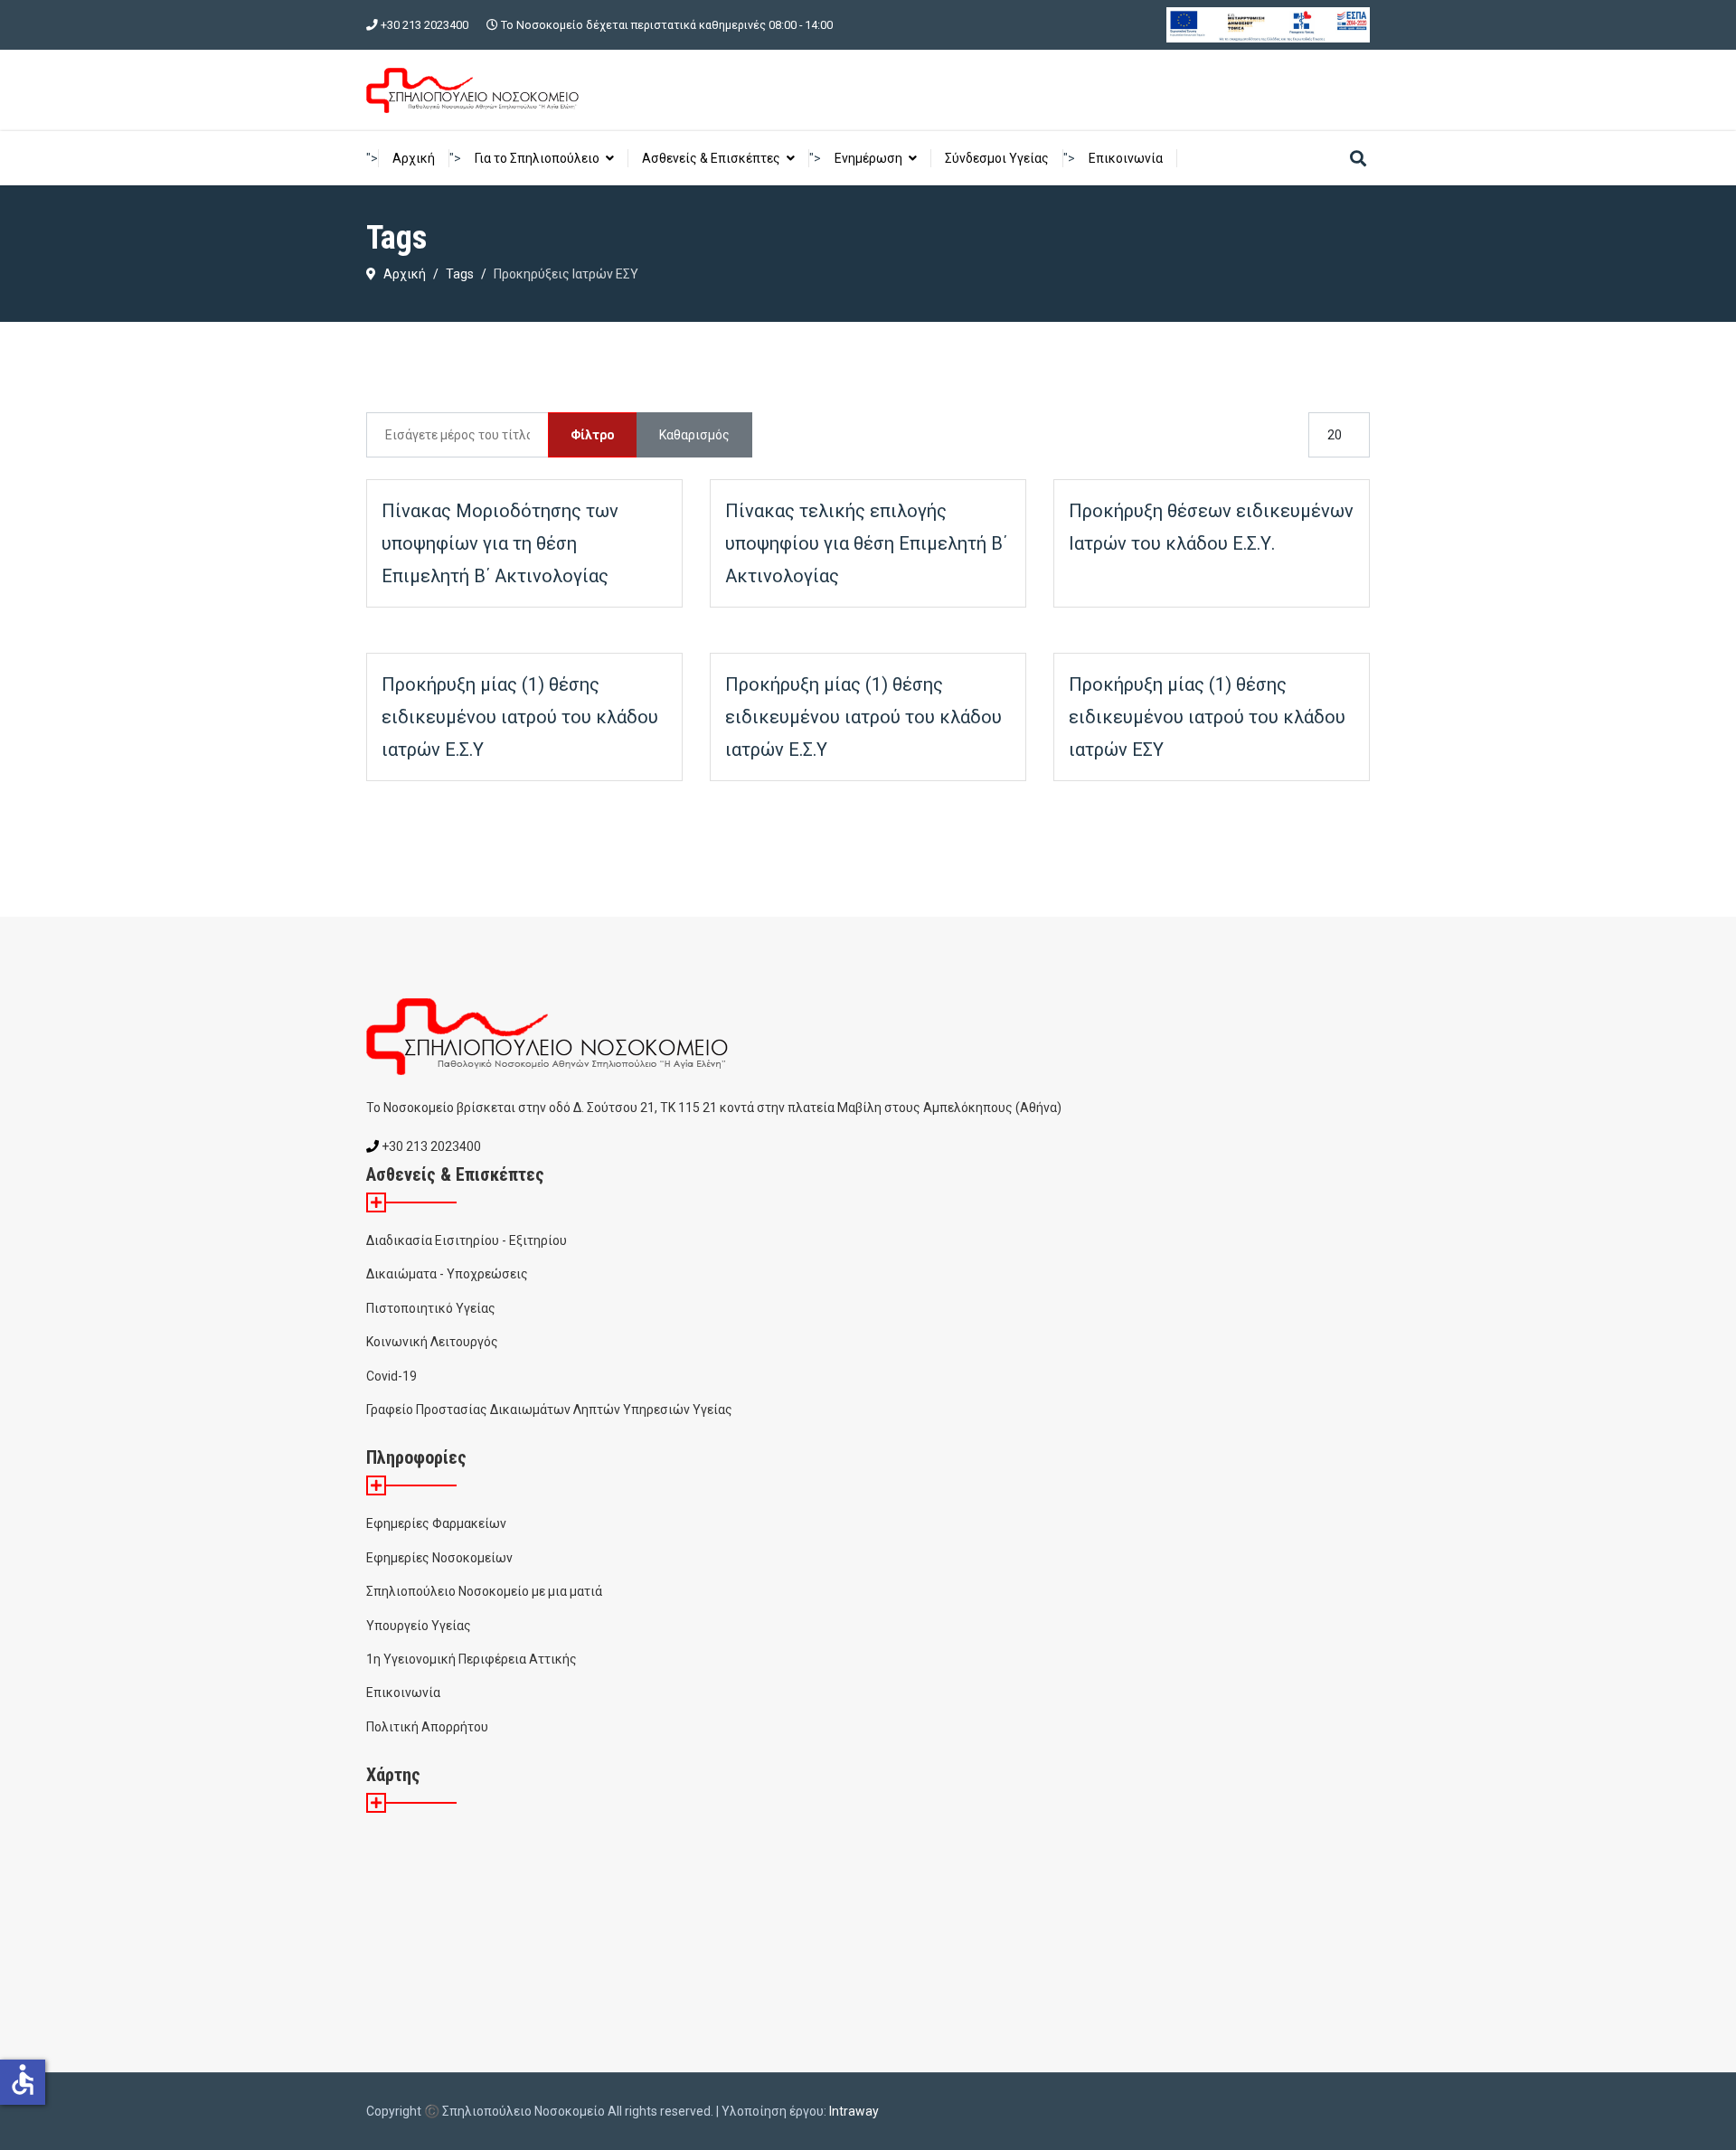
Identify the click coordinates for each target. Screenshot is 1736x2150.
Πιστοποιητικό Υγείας (431, 1308)
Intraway (854, 2111)
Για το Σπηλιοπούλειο (537, 158)
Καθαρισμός (694, 435)
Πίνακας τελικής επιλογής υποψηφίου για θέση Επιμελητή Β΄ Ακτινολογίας (866, 543)
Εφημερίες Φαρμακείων (436, 1523)
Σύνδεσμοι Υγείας (997, 158)
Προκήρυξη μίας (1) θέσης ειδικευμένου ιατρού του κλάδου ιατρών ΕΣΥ (1207, 717)
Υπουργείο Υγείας (419, 1626)
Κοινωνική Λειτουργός (432, 1342)
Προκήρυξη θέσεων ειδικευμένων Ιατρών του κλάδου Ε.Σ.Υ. (1211, 527)
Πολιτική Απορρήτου (427, 1727)
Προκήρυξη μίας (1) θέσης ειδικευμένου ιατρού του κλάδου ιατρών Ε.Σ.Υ (520, 717)
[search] (1358, 160)
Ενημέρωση (868, 158)
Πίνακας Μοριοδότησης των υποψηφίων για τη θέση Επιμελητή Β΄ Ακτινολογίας (500, 543)
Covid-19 (392, 1376)
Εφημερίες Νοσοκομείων (439, 1558)
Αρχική (414, 158)
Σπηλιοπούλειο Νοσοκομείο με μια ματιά (484, 1591)
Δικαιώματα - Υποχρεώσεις (447, 1274)
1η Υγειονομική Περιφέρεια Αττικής (472, 1659)
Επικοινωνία (1126, 158)
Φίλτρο (593, 435)
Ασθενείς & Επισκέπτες (711, 158)
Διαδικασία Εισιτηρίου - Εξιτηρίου (467, 1240)
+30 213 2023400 (425, 25)
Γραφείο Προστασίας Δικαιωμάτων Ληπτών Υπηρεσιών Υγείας (549, 1410)
